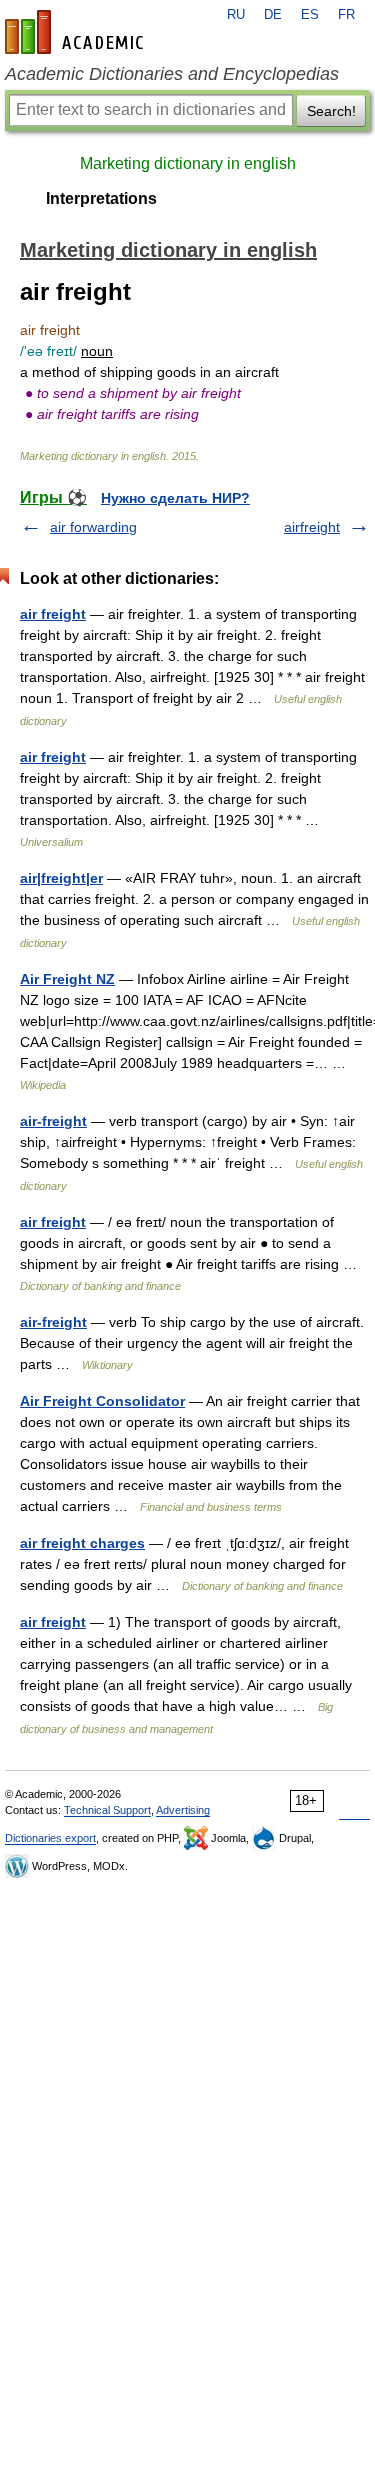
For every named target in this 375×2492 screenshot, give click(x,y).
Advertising (183, 1810)
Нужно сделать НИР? (175, 498)
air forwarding (93, 527)
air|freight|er (61, 878)
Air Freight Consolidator (102, 1401)
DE (273, 15)
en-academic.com (77, 32)
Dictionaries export (50, 1838)
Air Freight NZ (67, 979)
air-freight (53, 1121)
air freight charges (82, 1543)
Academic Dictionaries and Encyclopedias (172, 74)
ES (310, 15)
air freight (53, 614)
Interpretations (101, 198)
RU (236, 15)
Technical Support (107, 1810)
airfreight (312, 527)
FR (346, 15)
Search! (331, 111)
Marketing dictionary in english (188, 163)
